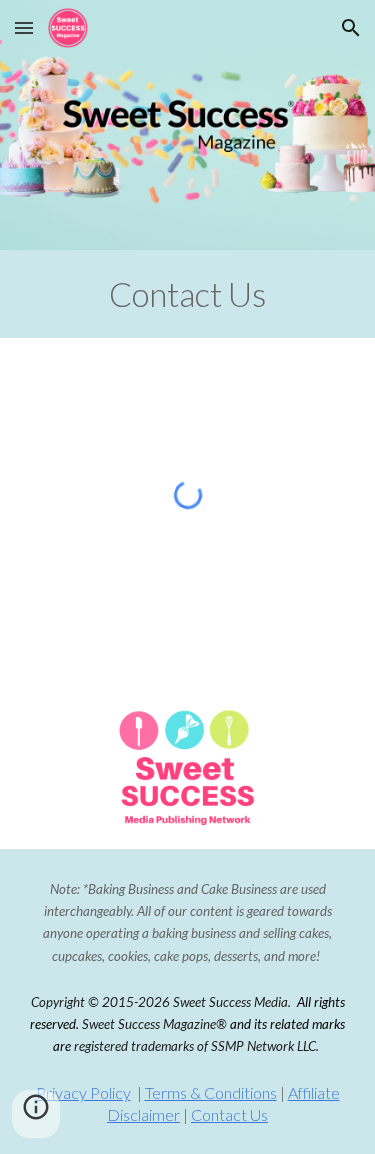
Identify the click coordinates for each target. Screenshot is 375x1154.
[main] (187, 294)
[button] (24, 27)
